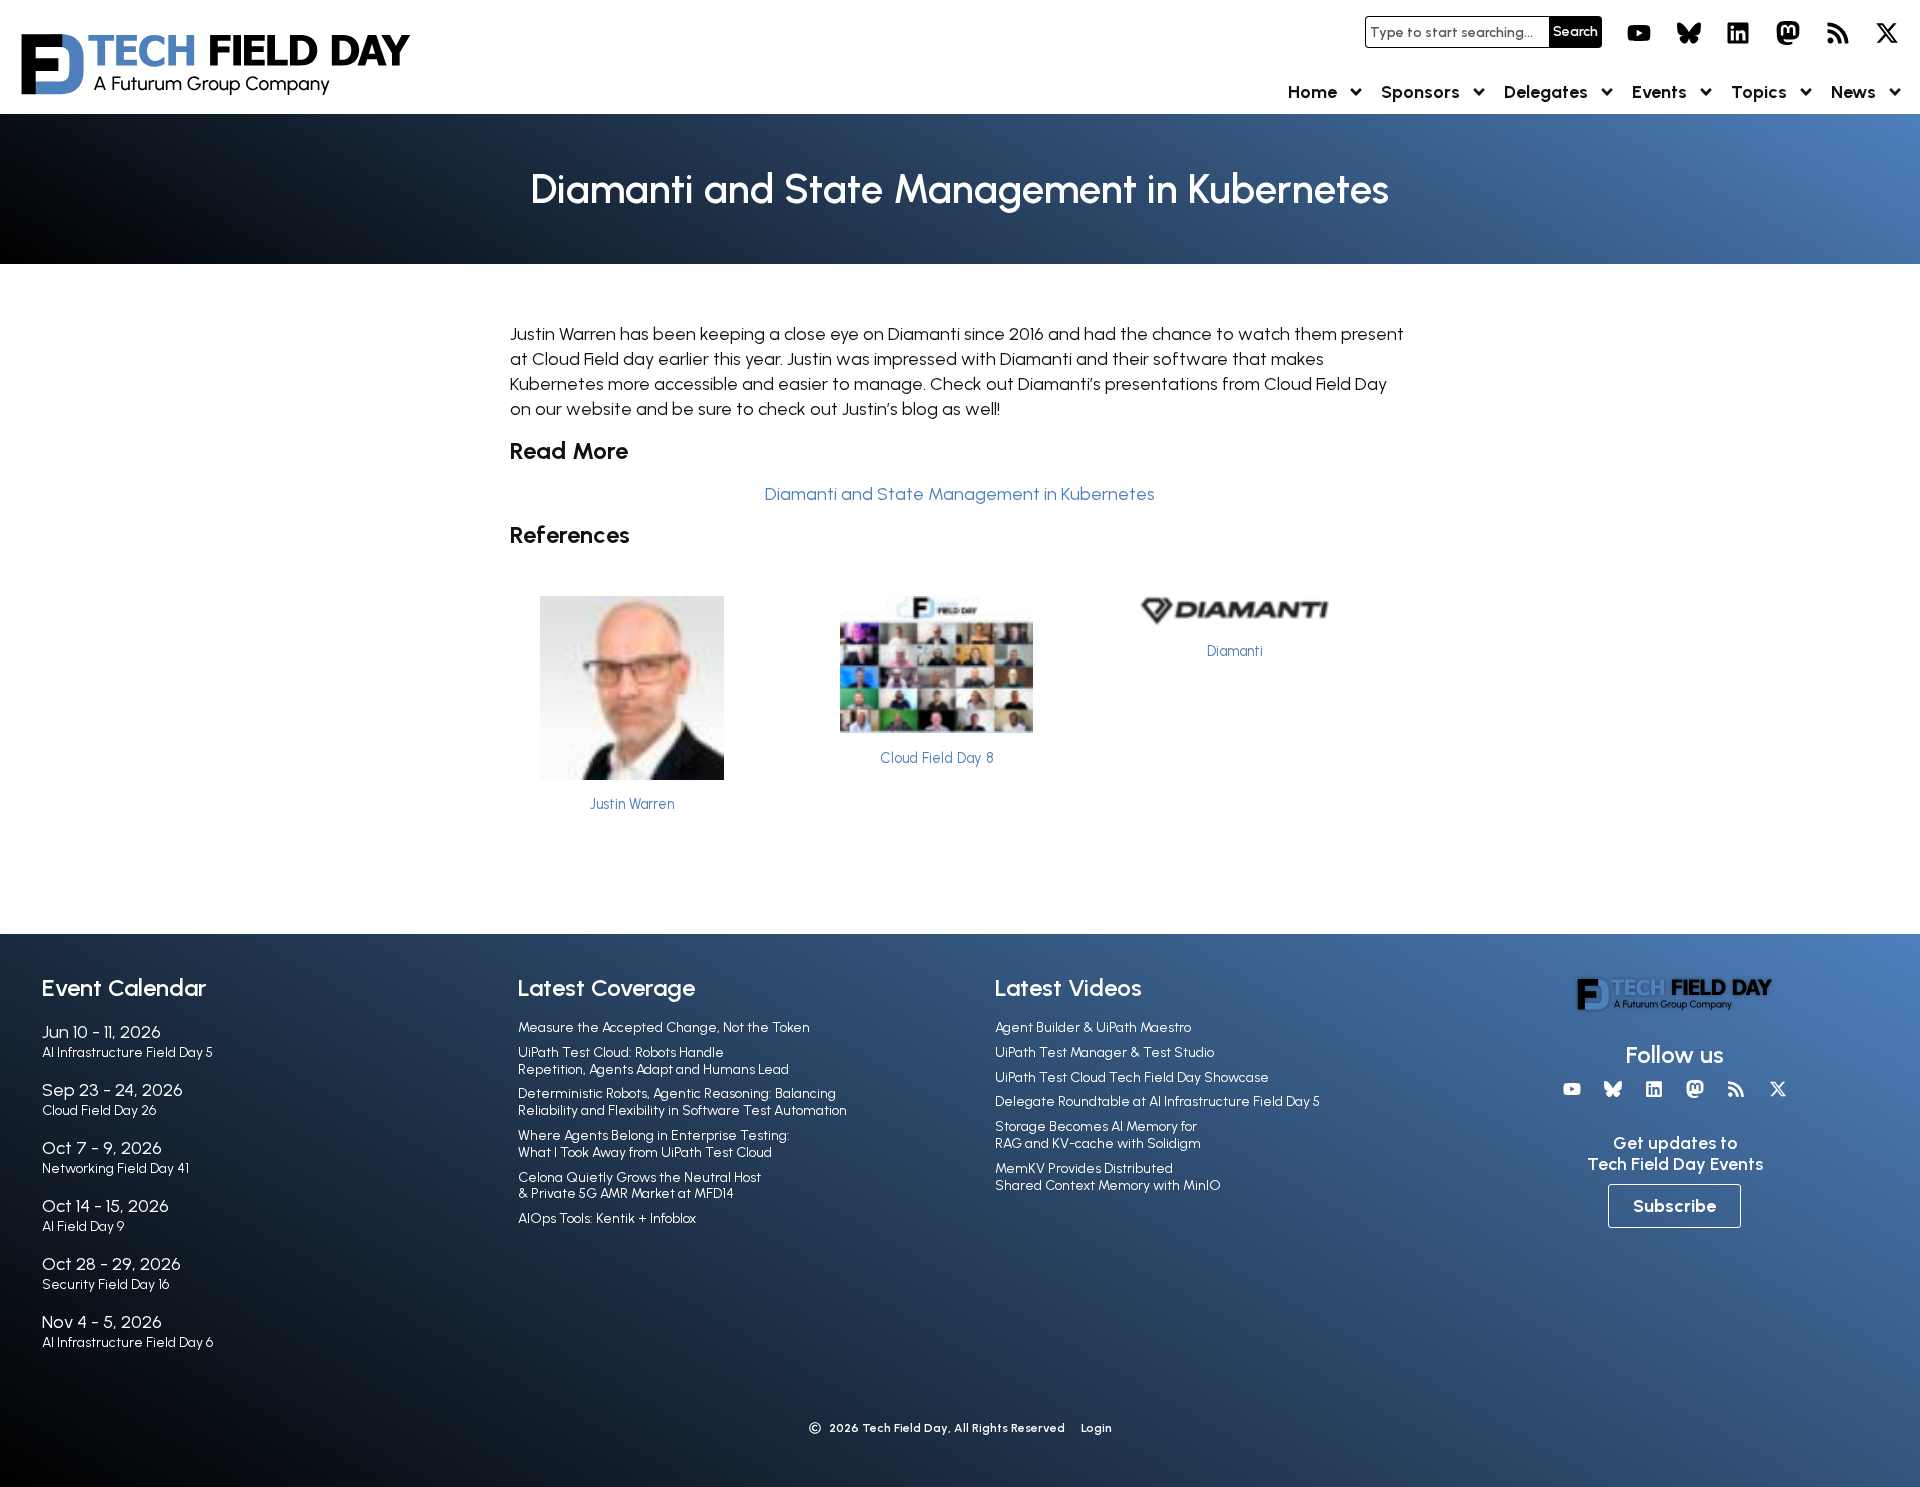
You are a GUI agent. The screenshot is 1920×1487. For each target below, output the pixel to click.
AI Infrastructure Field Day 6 (127, 1342)
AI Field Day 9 (83, 1226)
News (1853, 92)
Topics (1759, 92)
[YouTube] (1639, 33)
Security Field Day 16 (105, 1284)
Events (1659, 92)
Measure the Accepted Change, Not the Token (664, 1027)
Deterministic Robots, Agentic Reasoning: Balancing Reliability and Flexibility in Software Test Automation (682, 1102)
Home (1312, 92)
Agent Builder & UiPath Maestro (1093, 1027)
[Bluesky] (1689, 33)
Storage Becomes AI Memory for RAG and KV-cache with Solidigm (1098, 1135)
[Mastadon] (1788, 33)
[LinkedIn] (1739, 33)
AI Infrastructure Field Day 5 (127, 1052)
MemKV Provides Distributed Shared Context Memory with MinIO (1108, 1177)
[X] (1887, 33)
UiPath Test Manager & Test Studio (1104, 1052)
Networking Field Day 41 (115, 1168)
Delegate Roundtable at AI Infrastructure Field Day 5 (1157, 1101)
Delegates (1546, 92)
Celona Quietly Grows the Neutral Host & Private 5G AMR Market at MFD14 (639, 1186)
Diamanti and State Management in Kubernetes (960, 494)
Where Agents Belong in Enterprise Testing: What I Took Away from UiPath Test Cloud (654, 1144)
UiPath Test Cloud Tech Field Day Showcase (1132, 1077)
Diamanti (1235, 651)
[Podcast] (1838, 33)
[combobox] (1457, 32)
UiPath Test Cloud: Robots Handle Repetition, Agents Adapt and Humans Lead (653, 1061)
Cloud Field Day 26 (99, 1110)
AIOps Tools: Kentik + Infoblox (607, 1218)
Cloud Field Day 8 (936, 758)
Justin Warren (632, 804)
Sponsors (1420, 92)
